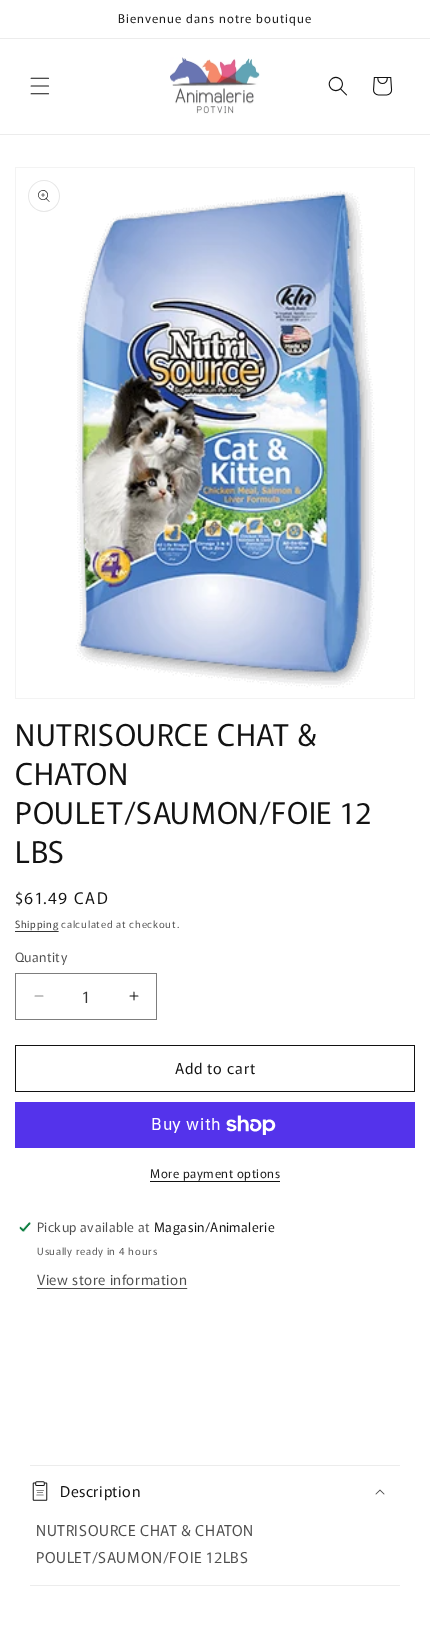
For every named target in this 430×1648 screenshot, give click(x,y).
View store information (112, 1279)
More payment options (215, 1172)
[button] (40, 86)
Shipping (37, 923)
